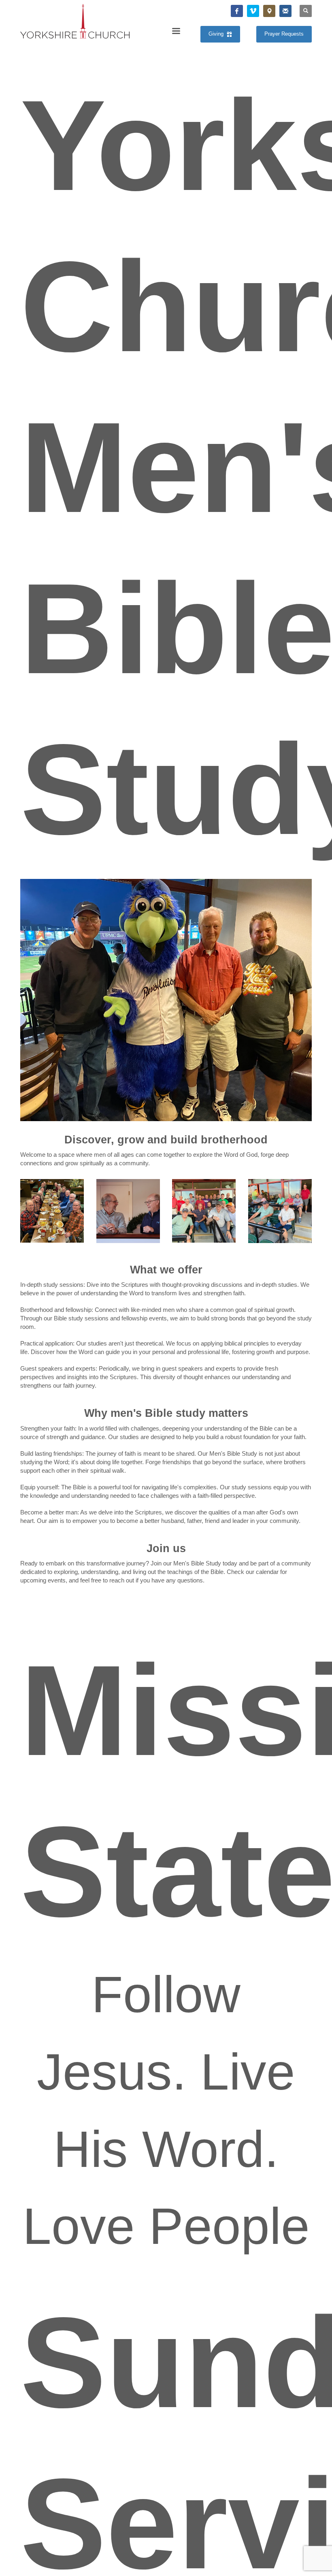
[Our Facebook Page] (237, 11)
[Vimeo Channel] (253, 11)
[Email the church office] (285, 11)
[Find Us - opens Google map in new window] (269, 11)
